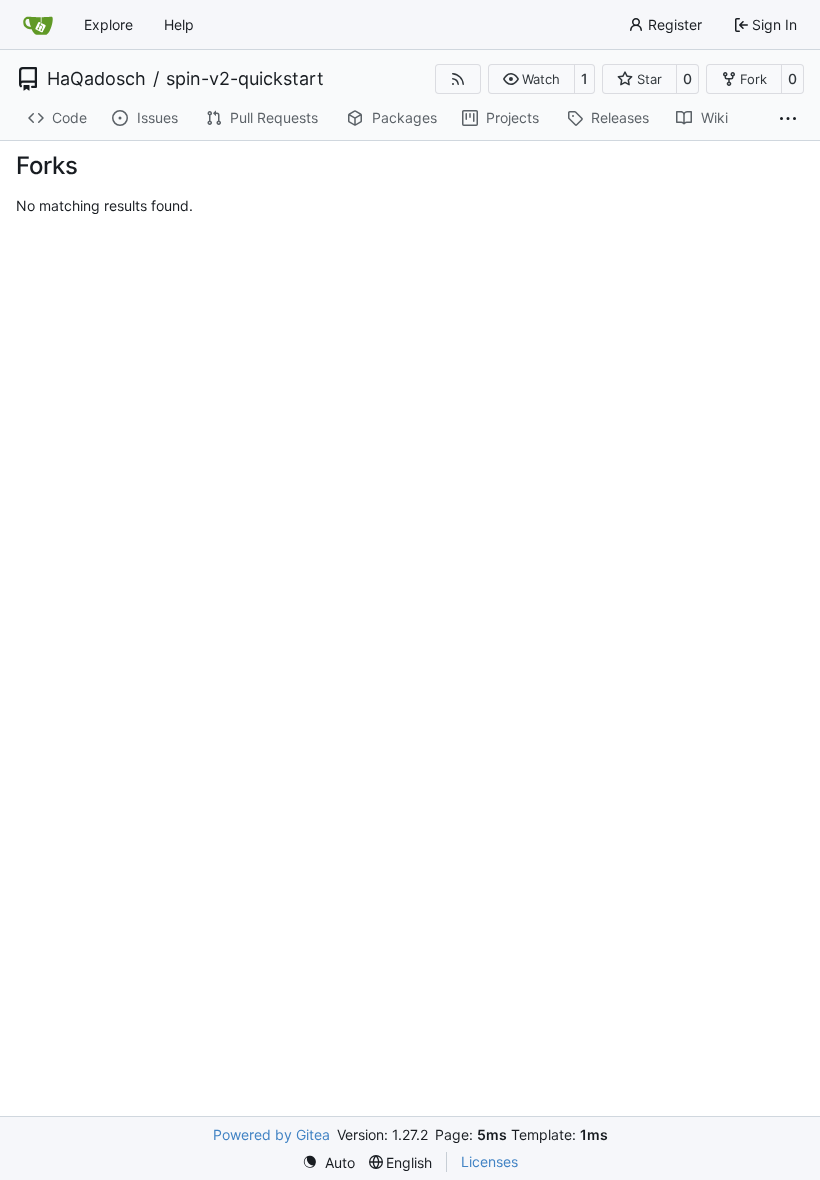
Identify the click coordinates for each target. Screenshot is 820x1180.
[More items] (788, 119)
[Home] (38, 25)
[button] (531, 79)
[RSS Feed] (458, 79)
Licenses (489, 1161)
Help (179, 24)
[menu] (328, 1162)
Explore (108, 24)
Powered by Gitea (271, 1134)
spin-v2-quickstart (245, 79)
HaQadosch (96, 79)
